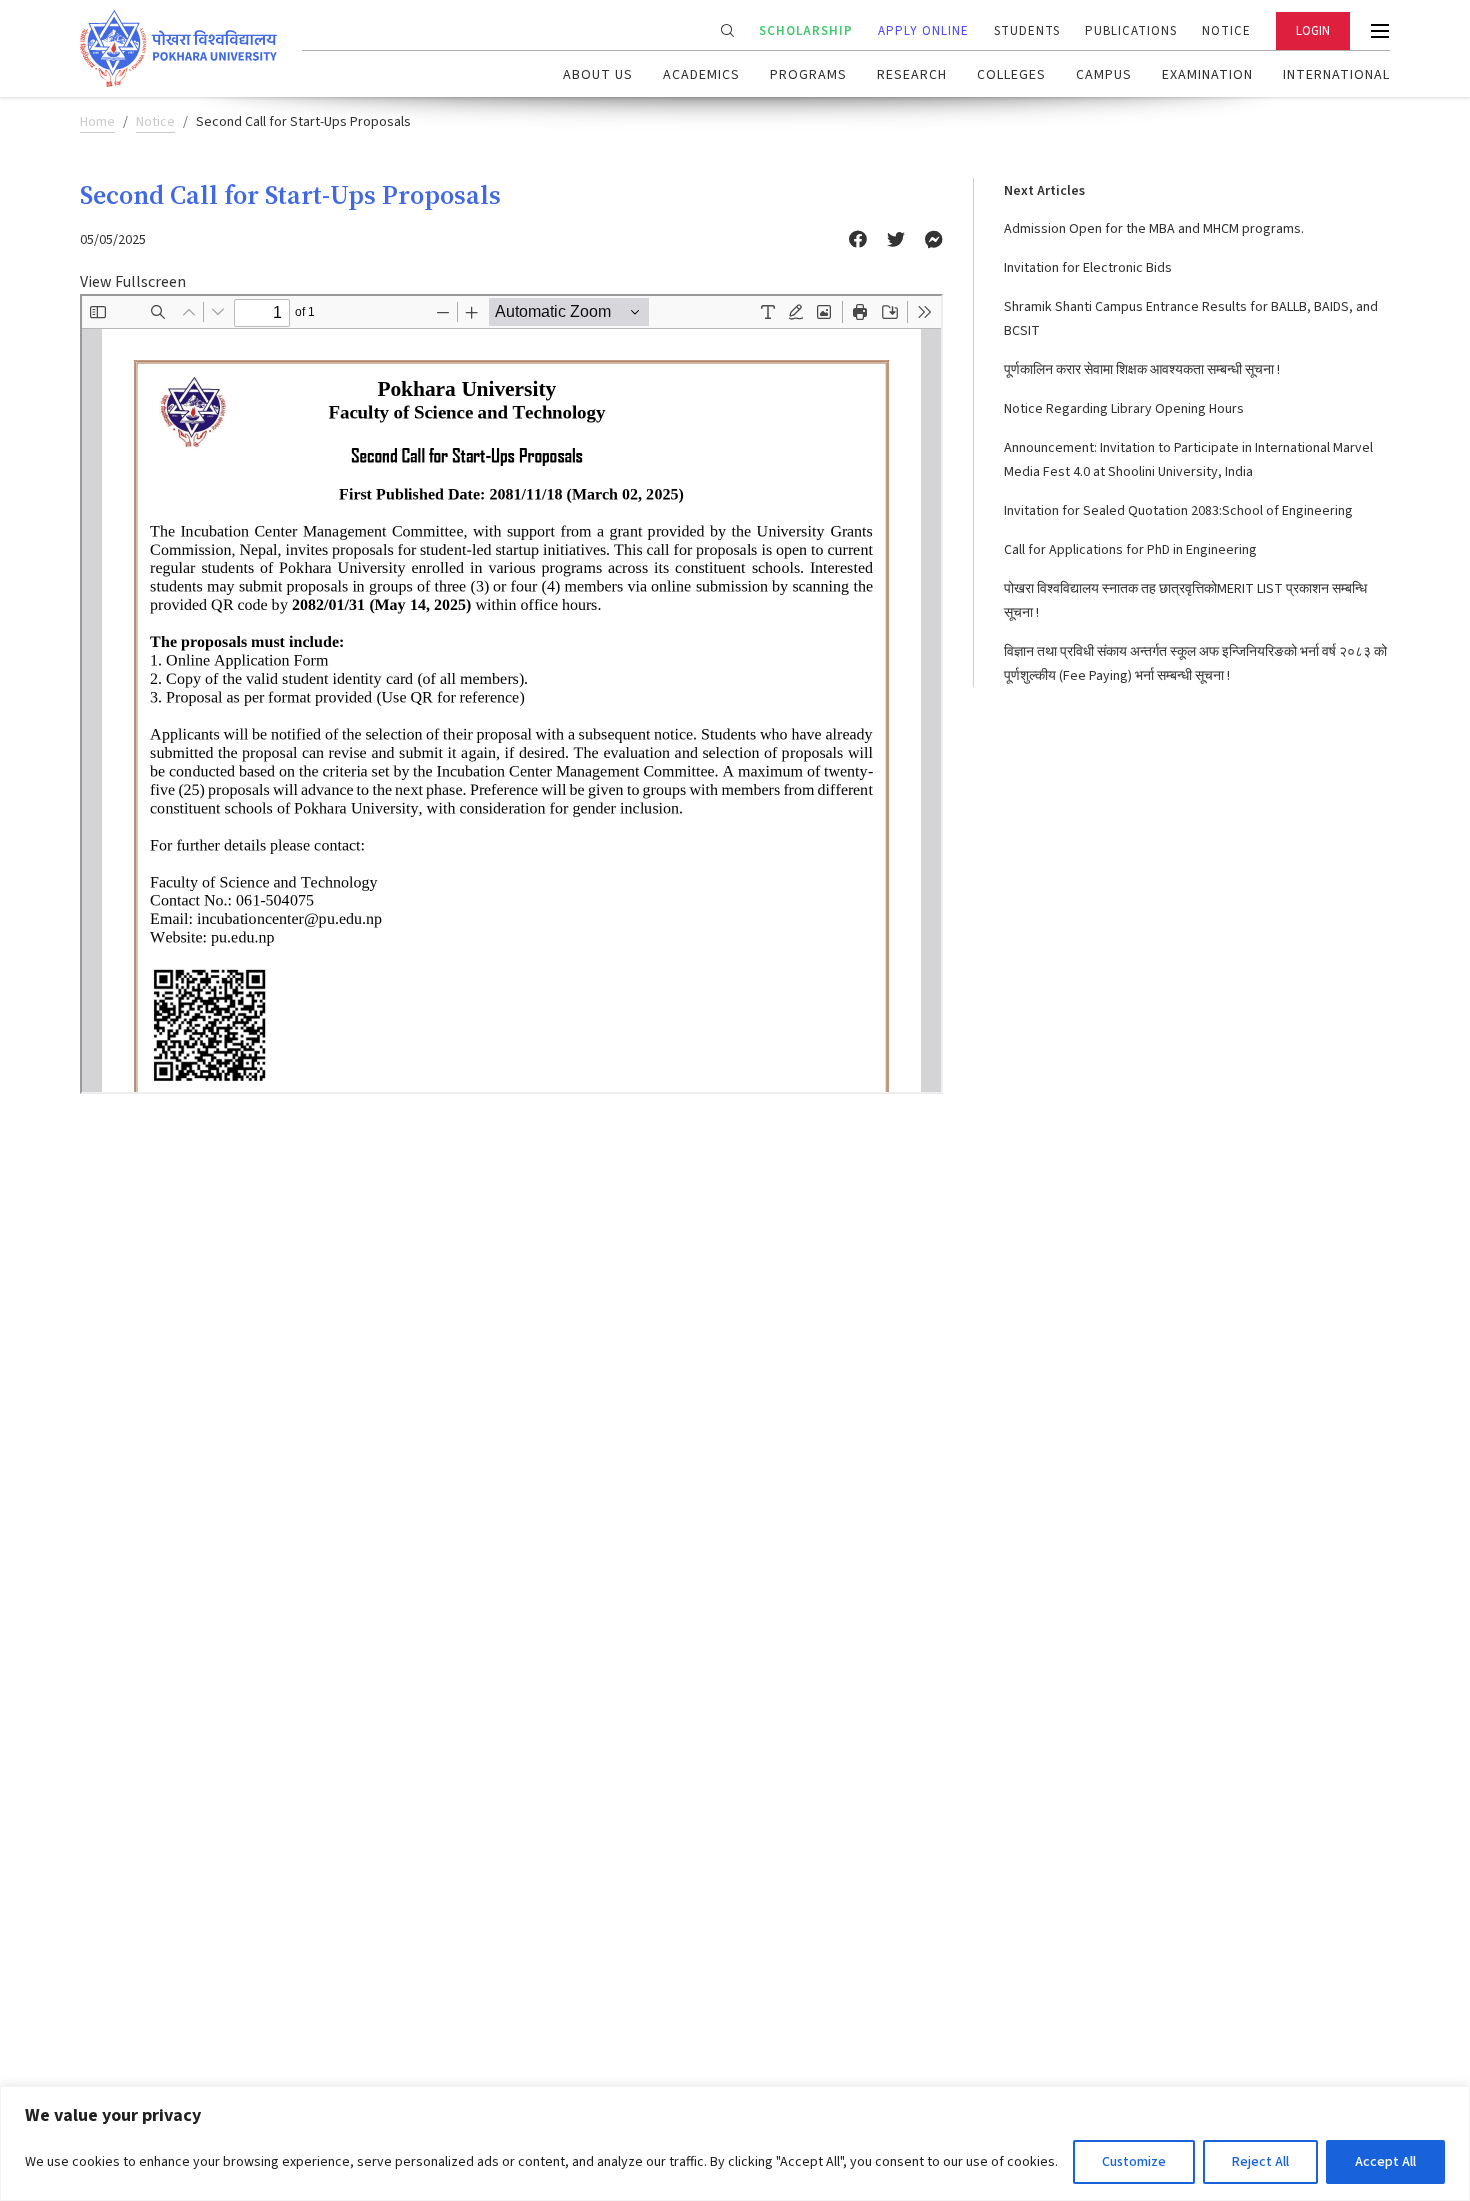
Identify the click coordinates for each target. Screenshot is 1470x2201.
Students (1027, 31)
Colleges (1011, 75)
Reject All (1260, 2162)
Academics (701, 75)
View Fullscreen (133, 282)
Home (97, 122)
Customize (1134, 2162)
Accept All (1385, 2162)
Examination (1207, 75)
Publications (1131, 31)
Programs (808, 75)
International (1336, 75)
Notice (1226, 31)
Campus (1104, 75)
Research (912, 75)
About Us (598, 75)
